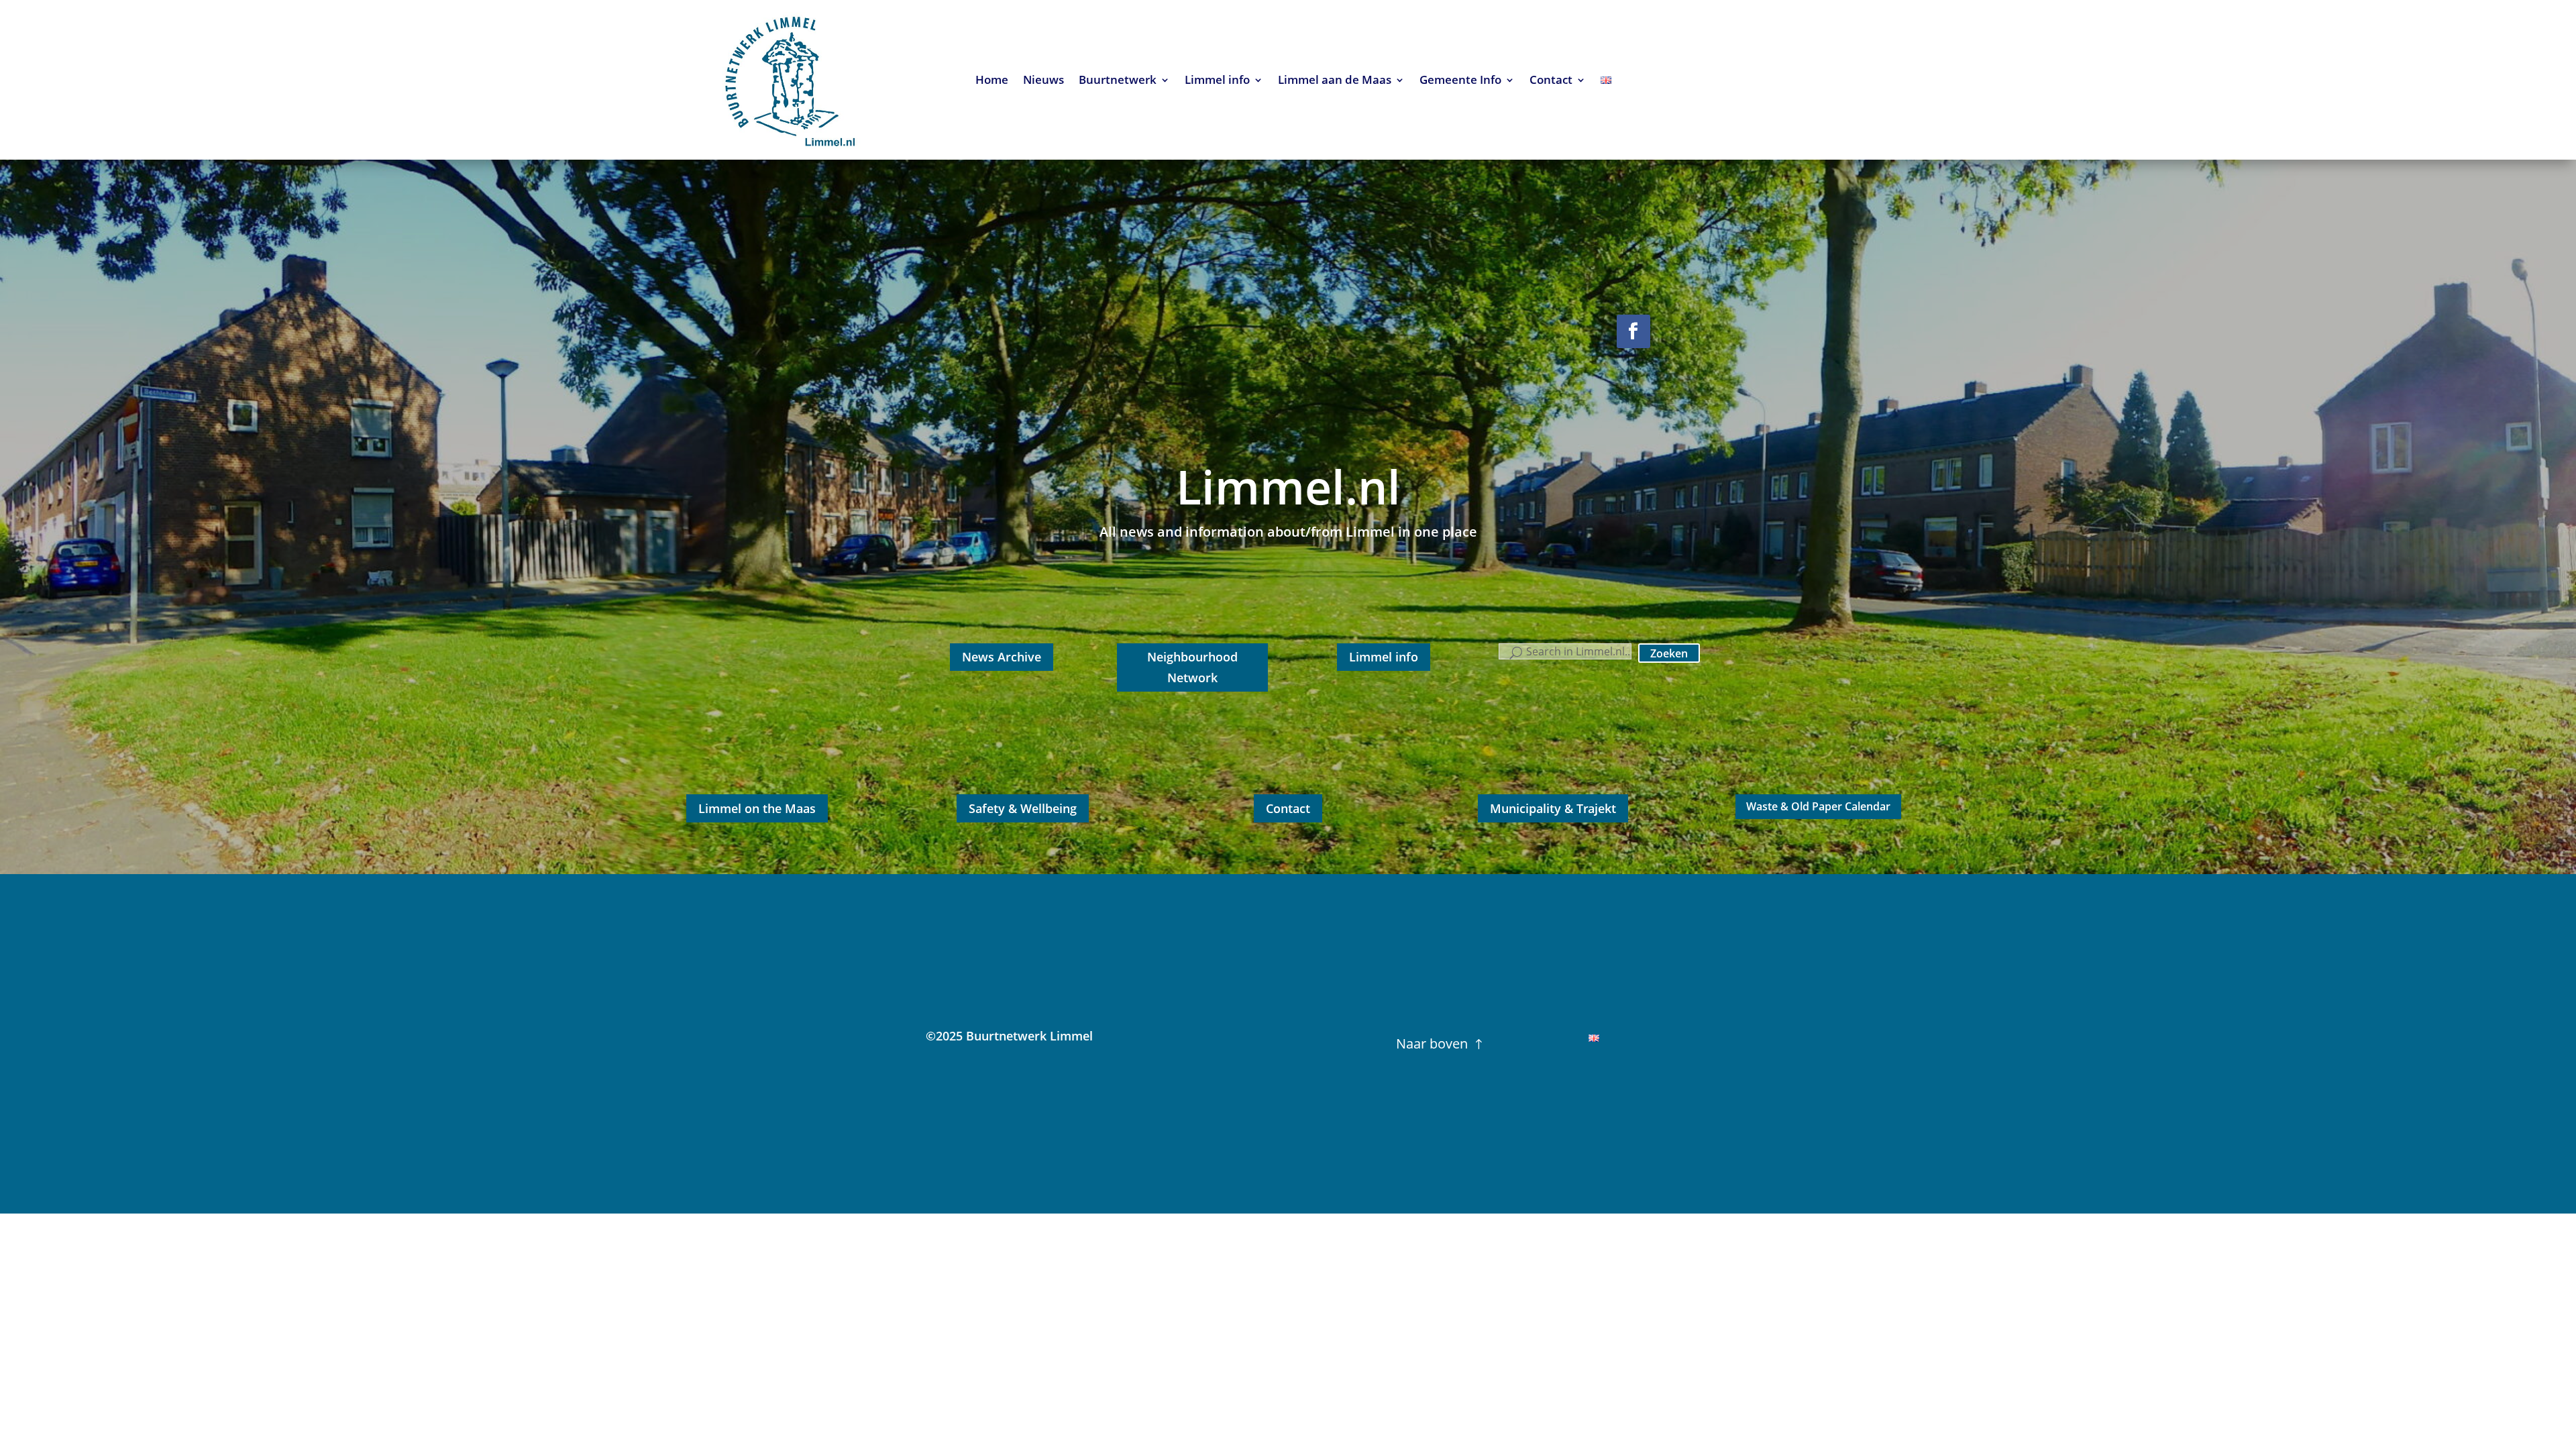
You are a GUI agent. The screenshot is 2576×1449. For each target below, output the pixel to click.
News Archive (1002, 657)
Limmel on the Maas (757, 808)
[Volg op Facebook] (1633, 331)
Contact (1551, 81)
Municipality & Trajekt (1553, 808)
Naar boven (1432, 1043)
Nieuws (1043, 81)
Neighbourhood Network (1192, 667)
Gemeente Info (1460, 81)
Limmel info (1217, 81)
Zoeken (1669, 653)
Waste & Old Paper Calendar (1818, 806)
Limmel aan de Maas (1335, 81)
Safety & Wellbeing (1023, 808)
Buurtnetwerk (1118, 81)
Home (992, 81)
